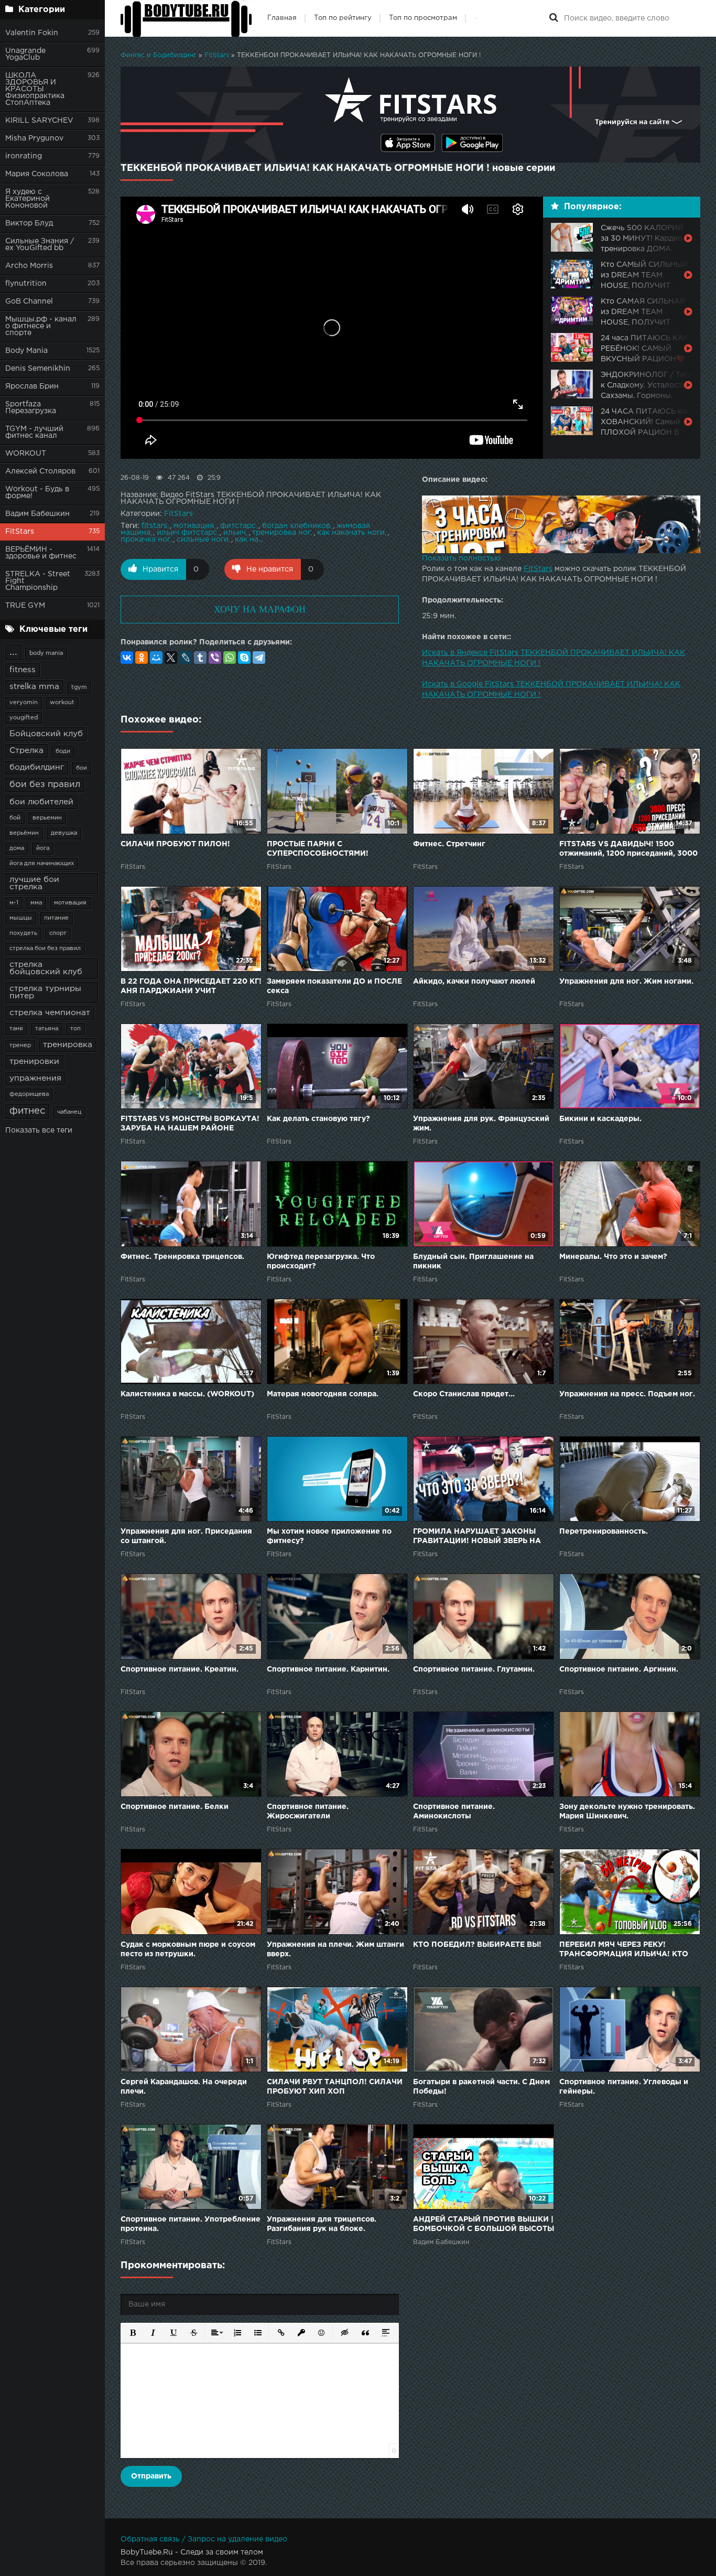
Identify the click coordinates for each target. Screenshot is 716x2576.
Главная (282, 18)
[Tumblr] (200, 658)
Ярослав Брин (32, 386)
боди (63, 751)
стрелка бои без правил (45, 949)
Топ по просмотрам (423, 18)
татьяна (47, 1029)
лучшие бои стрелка (34, 883)
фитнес (27, 1111)
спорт (58, 933)
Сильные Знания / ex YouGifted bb (40, 245)
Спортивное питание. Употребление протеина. (191, 2224)
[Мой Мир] (156, 658)
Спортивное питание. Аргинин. (619, 1669)
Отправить (151, 2476)
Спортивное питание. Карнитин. (328, 1669)
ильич (235, 533)
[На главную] (186, 18)
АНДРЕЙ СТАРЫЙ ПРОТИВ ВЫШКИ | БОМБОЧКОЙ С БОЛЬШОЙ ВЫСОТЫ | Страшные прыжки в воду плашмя (484, 2225)
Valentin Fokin (32, 33)
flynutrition (26, 284)
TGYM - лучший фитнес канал (34, 432)
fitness (23, 670)
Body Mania (26, 351)
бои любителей (41, 802)
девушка (64, 833)
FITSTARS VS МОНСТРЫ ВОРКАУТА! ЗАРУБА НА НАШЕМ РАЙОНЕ (190, 1124)
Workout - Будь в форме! (37, 493)
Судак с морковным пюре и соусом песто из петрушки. (188, 1949)
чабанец (69, 1112)
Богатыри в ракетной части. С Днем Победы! (481, 2087)
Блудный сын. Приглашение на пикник (473, 1262)
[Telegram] (259, 658)
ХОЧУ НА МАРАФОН (260, 609)
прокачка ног (145, 540)
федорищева (29, 1094)
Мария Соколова (37, 174)
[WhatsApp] (230, 658)
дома (17, 848)
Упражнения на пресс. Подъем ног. (627, 1394)
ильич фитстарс (187, 533)
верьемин (47, 818)
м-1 (14, 903)
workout (62, 703)
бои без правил (45, 785)
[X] (171, 658)
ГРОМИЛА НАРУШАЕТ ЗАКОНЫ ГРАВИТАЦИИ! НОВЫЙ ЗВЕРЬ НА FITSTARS (477, 1537)
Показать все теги (39, 1130)
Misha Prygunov (34, 138)
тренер (20, 1046)
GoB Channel (29, 301)
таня (16, 1029)
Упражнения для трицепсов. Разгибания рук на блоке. (322, 2224)
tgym (79, 687)
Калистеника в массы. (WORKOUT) (187, 1394)
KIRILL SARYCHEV (39, 121)
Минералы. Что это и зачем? (613, 1257)
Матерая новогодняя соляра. (323, 1394)
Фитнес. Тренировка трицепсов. (182, 1257)
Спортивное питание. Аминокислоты (454, 1812)
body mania (46, 653)
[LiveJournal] (186, 658)
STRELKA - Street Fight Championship (38, 581)
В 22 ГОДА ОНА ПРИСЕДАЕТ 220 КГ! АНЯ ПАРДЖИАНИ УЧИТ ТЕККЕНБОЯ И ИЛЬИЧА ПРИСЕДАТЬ (191, 987)
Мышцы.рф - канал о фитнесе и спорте (41, 326)
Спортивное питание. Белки (175, 1807)
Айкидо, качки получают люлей (474, 982)
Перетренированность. (604, 1532)
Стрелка (26, 751)
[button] (132, 2332)
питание (56, 918)
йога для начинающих (42, 864)
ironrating (24, 156)
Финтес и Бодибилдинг (159, 55)
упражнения (35, 1078)
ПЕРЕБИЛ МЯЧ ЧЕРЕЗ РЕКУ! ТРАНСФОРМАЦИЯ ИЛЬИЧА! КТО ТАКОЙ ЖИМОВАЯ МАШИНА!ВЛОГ (628, 1950)
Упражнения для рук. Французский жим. (481, 1124)
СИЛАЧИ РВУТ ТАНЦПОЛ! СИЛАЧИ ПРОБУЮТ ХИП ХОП (335, 2087)
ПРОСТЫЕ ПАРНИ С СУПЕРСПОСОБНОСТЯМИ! (318, 849)
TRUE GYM (25, 606)
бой (15, 818)
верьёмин (24, 833)
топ (75, 1029)
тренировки (34, 1061)
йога (43, 848)
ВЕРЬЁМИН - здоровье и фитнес (41, 553)
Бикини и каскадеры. (600, 1119)
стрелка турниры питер (45, 992)
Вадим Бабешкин (37, 514)
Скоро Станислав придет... (464, 1394)
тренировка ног (281, 533)
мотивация (70, 903)
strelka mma (34, 687)
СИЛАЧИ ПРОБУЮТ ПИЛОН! (175, 844)
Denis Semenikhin (38, 369)
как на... (249, 540)
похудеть (23, 933)
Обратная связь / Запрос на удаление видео (204, 2539)
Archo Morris (29, 266)
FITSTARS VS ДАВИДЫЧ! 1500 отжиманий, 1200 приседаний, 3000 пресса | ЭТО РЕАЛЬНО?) (628, 850)
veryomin (24, 703)
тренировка (68, 1045)
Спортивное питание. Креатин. (180, 1669)
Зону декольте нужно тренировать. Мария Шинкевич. (627, 1812)
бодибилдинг (37, 767)
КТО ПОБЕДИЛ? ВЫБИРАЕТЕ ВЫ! (477, 1945)
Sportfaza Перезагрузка (31, 408)
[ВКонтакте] (127, 658)
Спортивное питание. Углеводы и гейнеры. (624, 2087)
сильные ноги (203, 540)
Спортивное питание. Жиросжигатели (308, 1812)
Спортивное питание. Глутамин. (474, 1669)
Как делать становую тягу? (318, 1119)
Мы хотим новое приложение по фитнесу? (329, 1536)
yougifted (24, 718)
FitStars (20, 532)
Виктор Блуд (29, 223)
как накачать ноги (351, 533)
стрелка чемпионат (50, 1013)
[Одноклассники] (142, 658)
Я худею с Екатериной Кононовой (28, 199)
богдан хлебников (296, 526)
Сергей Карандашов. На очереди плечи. (184, 2087)
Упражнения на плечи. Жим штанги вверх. (335, 1949)
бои (82, 768)
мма (36, 903)
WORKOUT (26, 454)
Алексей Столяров (40, 471)
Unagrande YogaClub (25, 54)
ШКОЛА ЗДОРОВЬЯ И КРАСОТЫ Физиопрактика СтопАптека (35, 89)
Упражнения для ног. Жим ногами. (626, 982)
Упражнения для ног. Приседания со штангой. (186, 1536)
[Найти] (554, 18)
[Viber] (215, 658)
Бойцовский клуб (46, 734)
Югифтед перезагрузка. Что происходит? (321, 1262)
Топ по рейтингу (343, 18)
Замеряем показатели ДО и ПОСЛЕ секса (334, 986)
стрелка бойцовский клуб (46, 968)
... (13, 652)
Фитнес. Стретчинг (449, 844)
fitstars (154, 526)
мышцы (21, 918)
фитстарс (238, 526)
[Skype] (244, 658)
